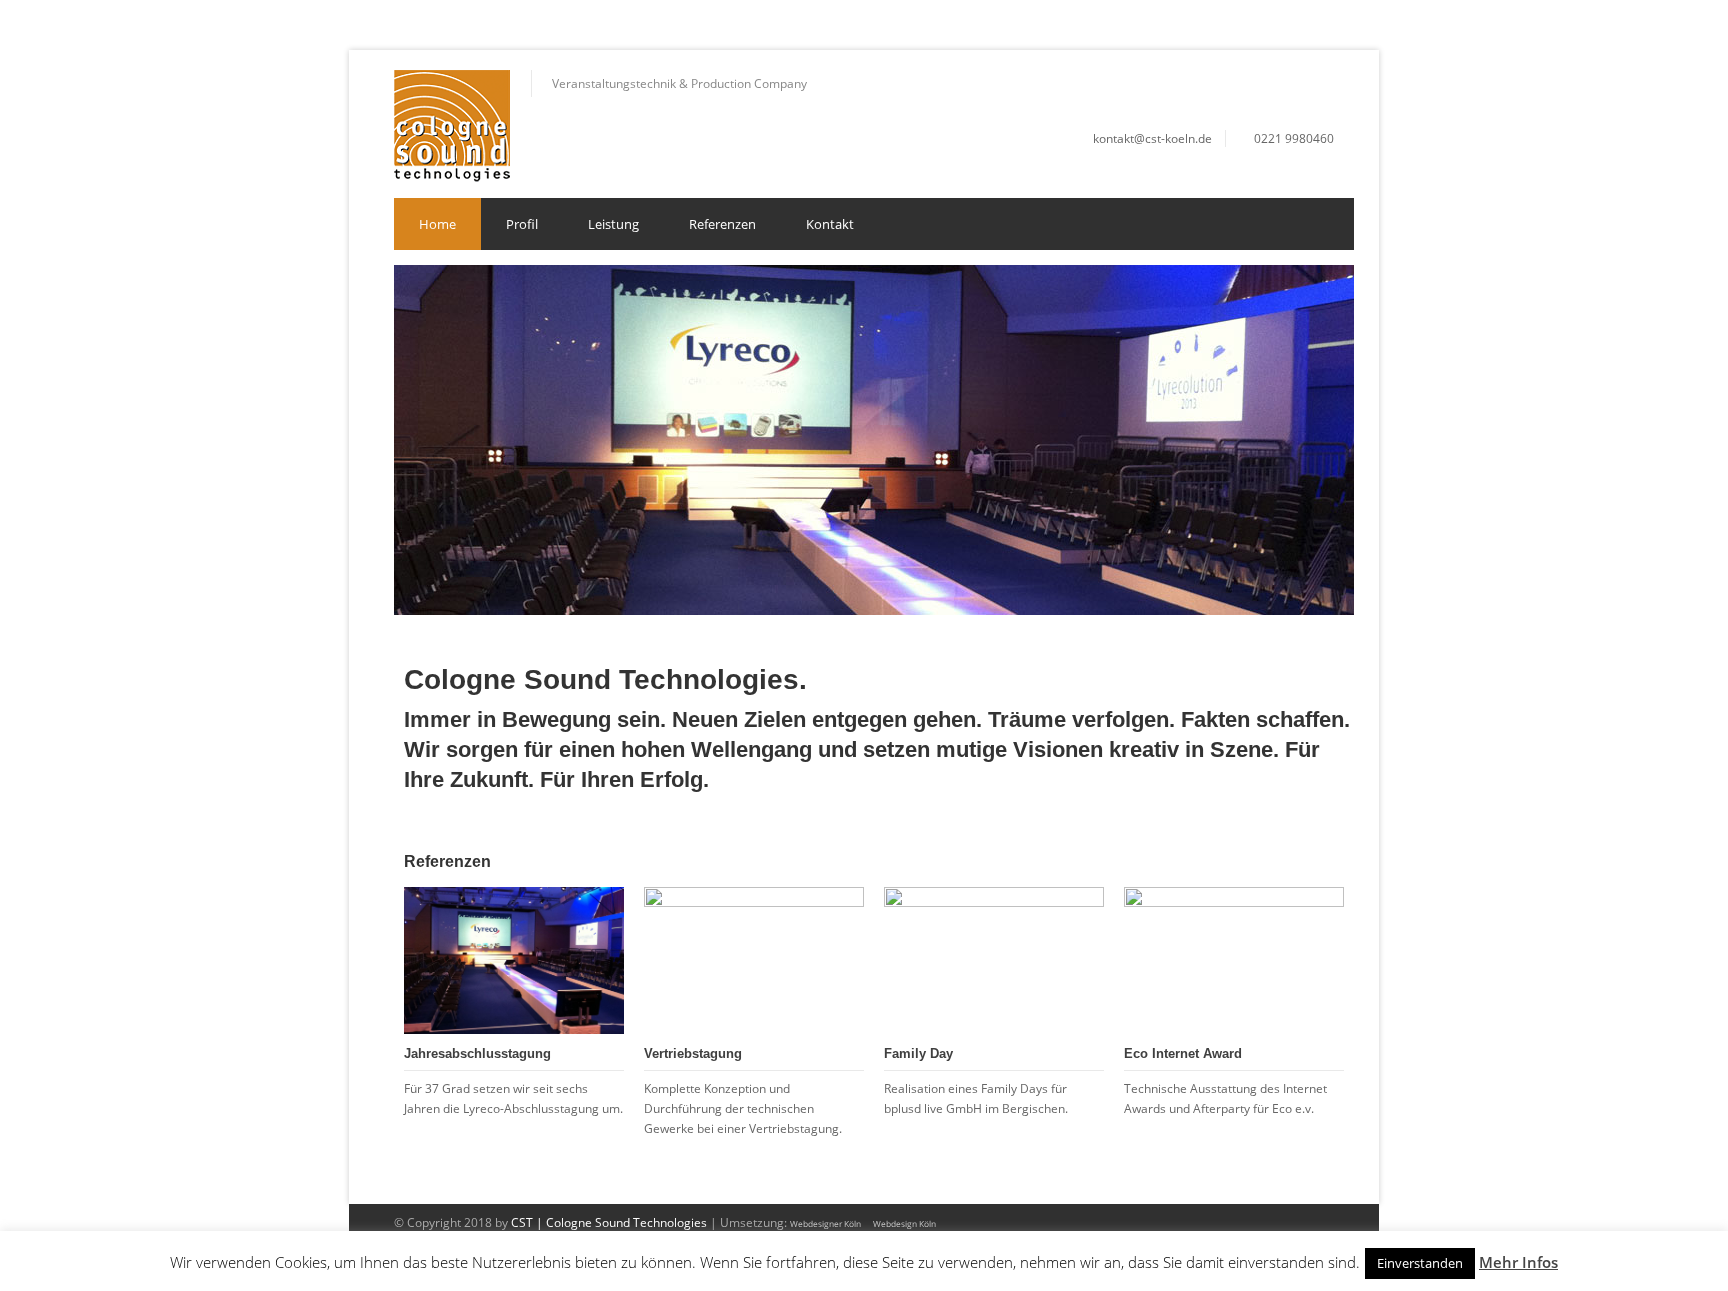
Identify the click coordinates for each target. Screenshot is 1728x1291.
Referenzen (722, 224)
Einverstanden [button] (1420, 1263)
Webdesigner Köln (825, 1223)
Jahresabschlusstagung (477, 1053)
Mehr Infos (1518, 1262)
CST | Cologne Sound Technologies (609, 1222)
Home (437, 224)
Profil (522, 224)
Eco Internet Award (1183, 1053)
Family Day (918, 1053)
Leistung (613, 224)
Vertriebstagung (693, 1053)
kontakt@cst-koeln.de (1152, 138)
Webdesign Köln (904, 1223)
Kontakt (830, 224)
